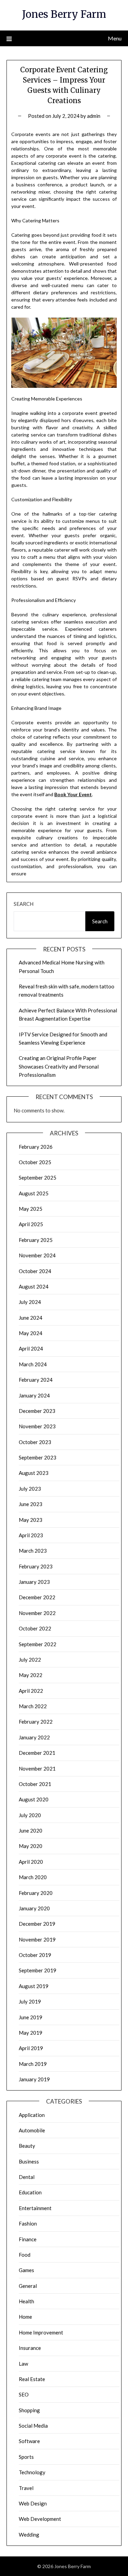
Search (24, 904)
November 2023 (37, 1426)
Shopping (29, 2410)
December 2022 (37, 1597)
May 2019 (31, 2033)
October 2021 (35, 1784)
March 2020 (33, 1877)
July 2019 (30, 2001)
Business (29, 2161)
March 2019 (33, 2064)
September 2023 (38, 1457)
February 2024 (36, 1380)
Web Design (33, 2503)
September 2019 (38, 1970)
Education (30, 2192)
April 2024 (31, 1348)
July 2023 (30, 1489)
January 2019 (34, 2079)
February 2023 (36, 1566)
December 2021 (37, 1753)
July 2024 (30, 1302)
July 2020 (30, 1815)
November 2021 (37, 1768)
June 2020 (31, 1831)
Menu (115, 38)
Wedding (29, 2535)
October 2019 (35, 1955)
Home (25, 2317)
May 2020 (31, 1846)
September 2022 (38, 1644)
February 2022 (36, 1722)
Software (29, 2441)
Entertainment (35, 2208)
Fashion (28, 2223)
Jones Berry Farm (64, 14)
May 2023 (31, 1520)
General (28, 2286)
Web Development (40, 2519)
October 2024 (35, 1271)
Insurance (30, 2348)
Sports (26, 2457)
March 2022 (33, 1706)
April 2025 (31, 1224)
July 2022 (30, 1660)
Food (25, 2255)
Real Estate (32, 2379)
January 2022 (34, 1737)
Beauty (27, 2146)
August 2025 (34, 1193)
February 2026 (36, 1147)
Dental (27, 2177)
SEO (24, 2394)
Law (23, 2364)
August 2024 (34, 1286)
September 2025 (38, 1178)
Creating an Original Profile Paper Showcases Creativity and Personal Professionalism (59, 1066)
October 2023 (35, 1442)
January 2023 (34, 1582)
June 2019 (31, 2017)
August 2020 (34, 1799)
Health (26, 2301)
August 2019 (34, 1986)
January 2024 (34, 1395)
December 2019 (37, 1924)
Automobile (32, 2130)
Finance (28, 2239)
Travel (26, 2488)
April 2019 (31, 2048)
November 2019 (37, 1939)
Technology (32, 2472)
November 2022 (37, 1613)
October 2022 (35, 1628)
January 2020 (34, 1908)
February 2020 (36, 1893)
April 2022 (31, 1691)
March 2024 (33, 1364)
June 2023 (31, 1504)
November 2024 (37, 1255)
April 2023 (31, 1535)
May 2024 (31, 1333)
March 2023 (33, 1551)
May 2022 (31, 1675)
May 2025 (31, 1209)
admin (94, 116)
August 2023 (34, 1473)
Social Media (33, 2426)
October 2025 (35, 1162)
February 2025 (36, 1240)
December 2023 (37, 1411)
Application (32, 2115)
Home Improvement (41, 2332)
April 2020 (31, 1862)
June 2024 (31, 1318)
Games (26, 2270)
